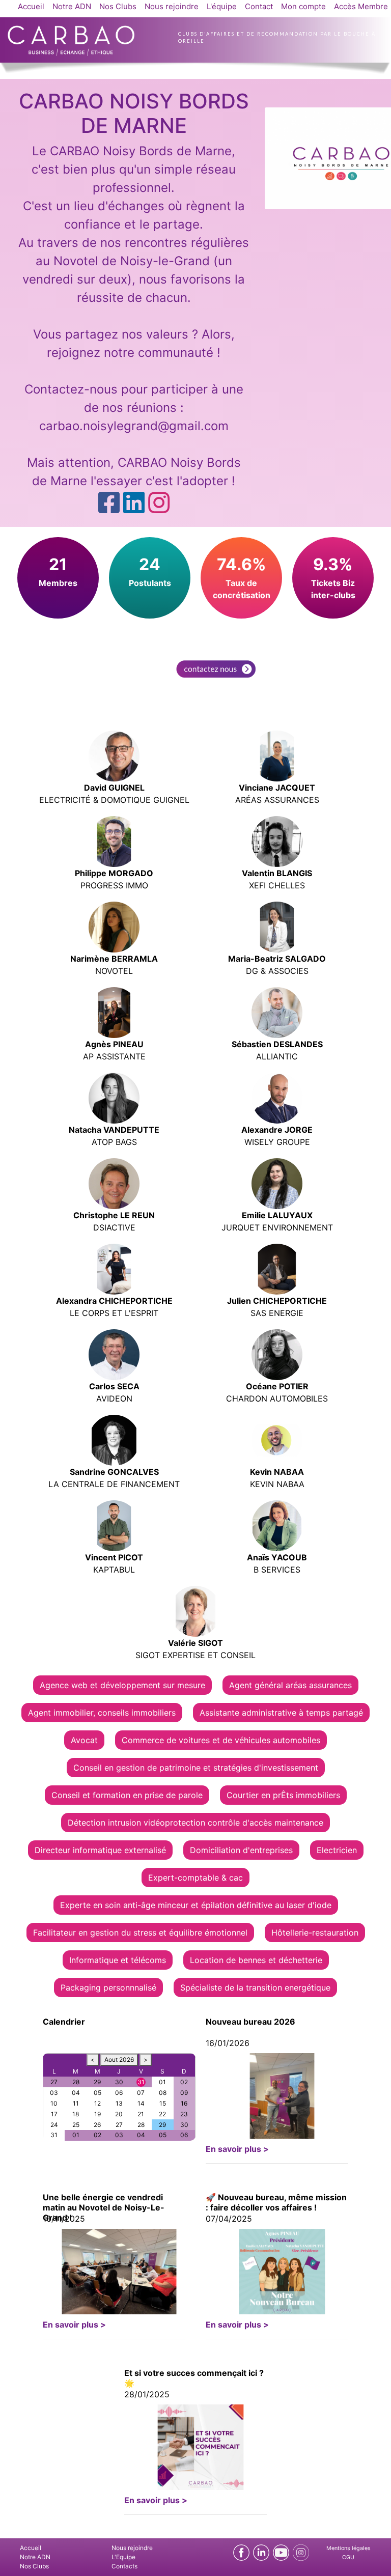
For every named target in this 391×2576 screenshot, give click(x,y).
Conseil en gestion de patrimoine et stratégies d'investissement (196, 1768)
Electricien (337, 1850)
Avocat (84, 1740)
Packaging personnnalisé (108, 1987)
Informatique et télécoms (118, 1960)
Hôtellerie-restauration (315, 1933)
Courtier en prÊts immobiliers (283, 1795)
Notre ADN (72, 6)
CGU (348, 2557)
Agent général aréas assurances (290, 1685)
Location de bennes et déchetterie (256, 1960)
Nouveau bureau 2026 (250, 2022)
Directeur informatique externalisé (100, 1850)
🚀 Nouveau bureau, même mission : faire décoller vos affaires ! (276, 2202)
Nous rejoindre (172, 6)
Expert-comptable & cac (195, 1878)
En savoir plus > (237, 2149)
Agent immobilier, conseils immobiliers (102, 1713)
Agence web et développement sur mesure (122, 1685)
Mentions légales (348, 2548)
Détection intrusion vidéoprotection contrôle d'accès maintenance (195, 1823)
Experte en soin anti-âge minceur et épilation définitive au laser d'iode (196, 1905)
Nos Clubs (118, 6)
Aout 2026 (119, 2060)
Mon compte (303, 6)
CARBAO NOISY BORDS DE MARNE (134, 113)
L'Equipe (123, 2557)
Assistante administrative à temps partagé (281, 1713)
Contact (259, 6)
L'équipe (222, 6)
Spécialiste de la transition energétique (255, 1987)
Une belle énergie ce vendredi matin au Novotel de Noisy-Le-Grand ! (104, 2207)
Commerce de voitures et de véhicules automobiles (221, 1740)
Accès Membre (361, 6)
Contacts (124, 2566)
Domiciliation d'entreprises (241, 1850)
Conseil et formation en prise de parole (127, 1795)
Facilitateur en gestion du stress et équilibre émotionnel (140, 1933)
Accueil (31, 6)
